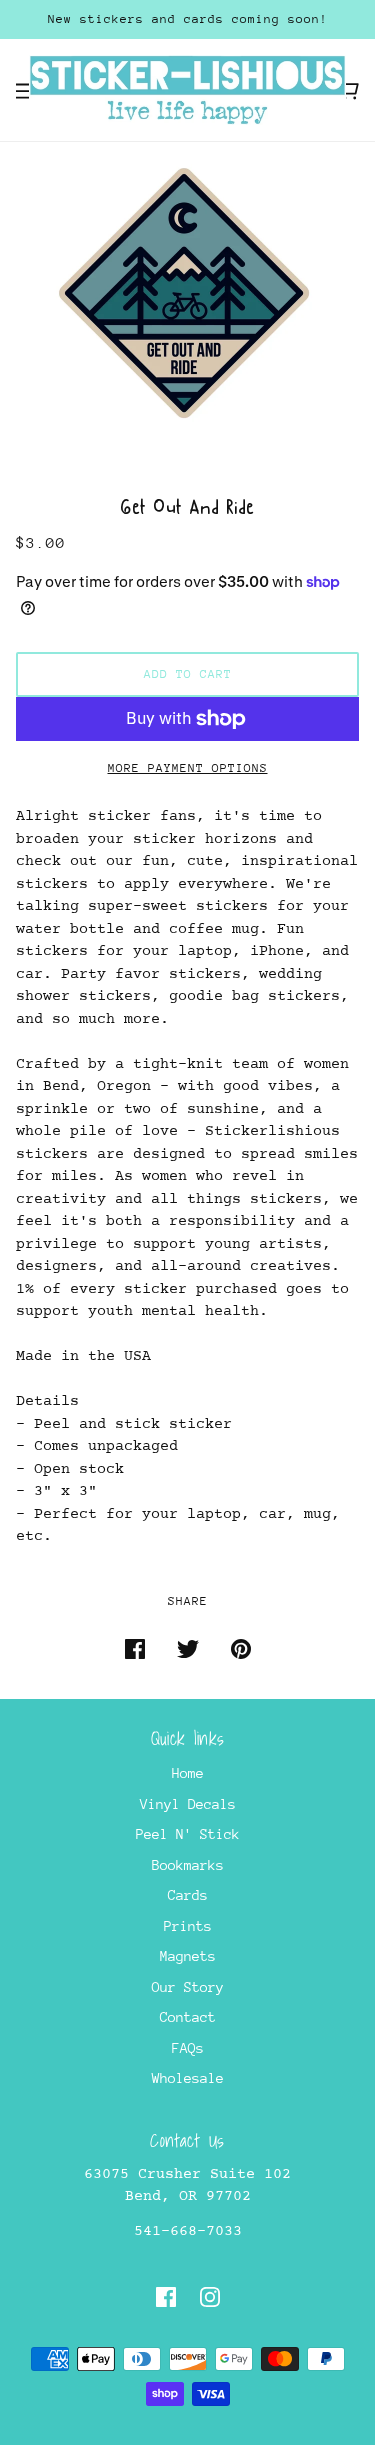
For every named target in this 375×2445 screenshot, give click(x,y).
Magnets (188, 1956)
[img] (166, 2296)
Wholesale (188, 2078)
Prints (188, 1926)
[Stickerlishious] (187, 87)
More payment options (188, 768)
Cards (188, 1895)
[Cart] (348, 90)
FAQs (188, 2048)
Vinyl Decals (188, 1804)
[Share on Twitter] (188, 1648)
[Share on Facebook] (135, 1648)
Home (188, 1773)
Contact (188, 2017)
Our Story (188, 1987)
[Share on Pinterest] (241, 1648)
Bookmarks (188, 1865)
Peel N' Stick (188, 1834)
